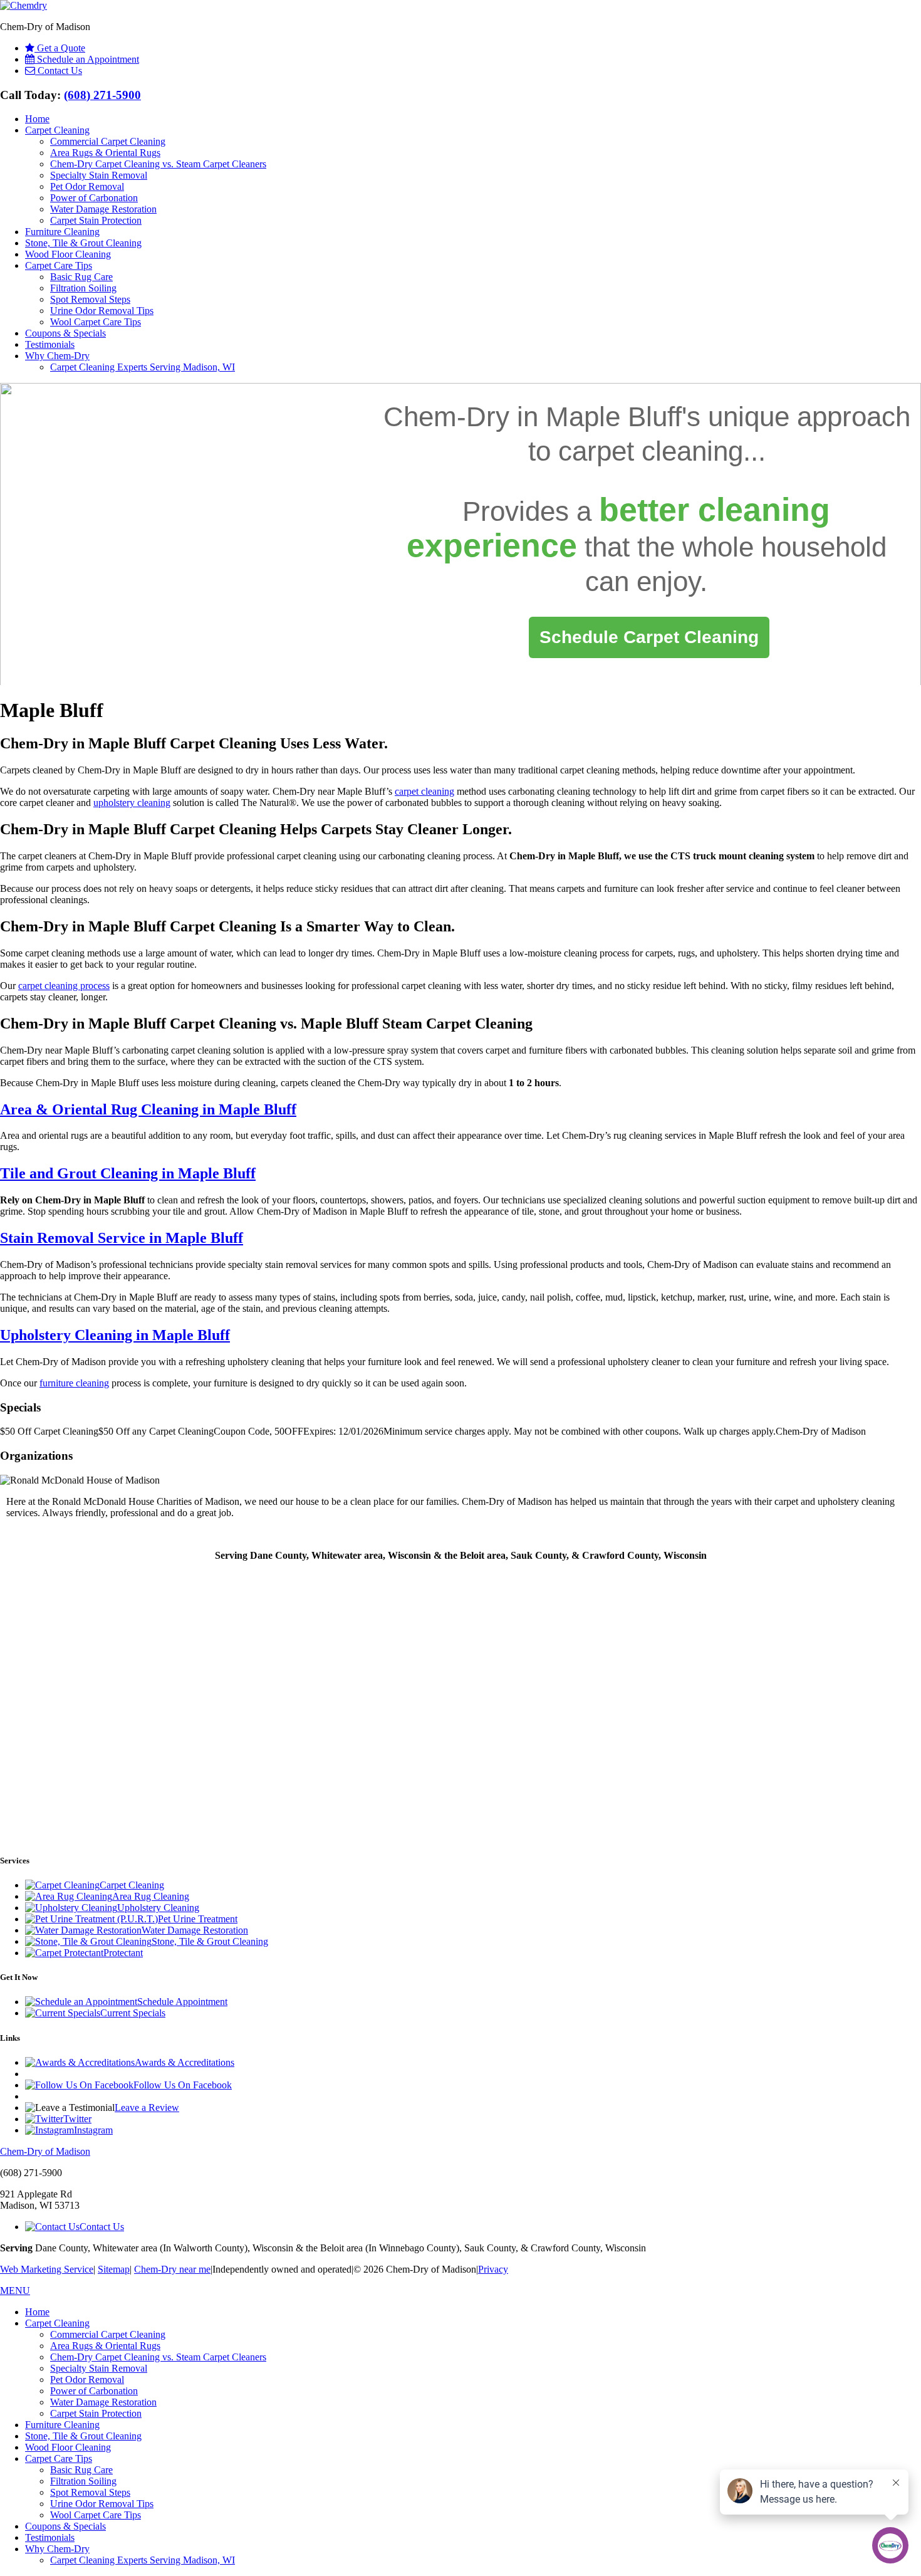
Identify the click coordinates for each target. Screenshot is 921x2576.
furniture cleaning (74, 1383)
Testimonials (50, 344)
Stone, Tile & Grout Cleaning (83, 243)
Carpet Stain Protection (96, 220)
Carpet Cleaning (57, 130)
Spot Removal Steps (90, 299)
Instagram (93, 2130)
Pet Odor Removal (87, 186)
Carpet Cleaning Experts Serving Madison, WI (143, 367)
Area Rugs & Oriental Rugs (105, 153)
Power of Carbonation (94, 198)
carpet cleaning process (64, 986)
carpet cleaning (651, 452)
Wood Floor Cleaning (68, 254)
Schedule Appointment (182, 2002)
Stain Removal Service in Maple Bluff (122, 1238)
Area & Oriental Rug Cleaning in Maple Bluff (148, 1109)
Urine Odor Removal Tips (102, 311)
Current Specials (133, 2013)
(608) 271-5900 (102, 95)
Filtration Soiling (83, 288)
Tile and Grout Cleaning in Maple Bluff (128, 1173)
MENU (15, 2291)
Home (37, 119)
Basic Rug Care (81, 277)
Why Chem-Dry (57, 356)
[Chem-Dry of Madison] (23, 5)
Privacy (493, 2269)
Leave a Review (147, 2107)
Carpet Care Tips (59, 265)
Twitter (77, 2119)
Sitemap (114, 2269)
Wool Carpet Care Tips (96, 322)
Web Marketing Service (47, 2269)
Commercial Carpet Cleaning (108, 141)
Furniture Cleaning (62, 232)
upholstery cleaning (132, 803)
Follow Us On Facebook (183, 2085)
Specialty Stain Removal (99, 175)
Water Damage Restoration (103, 209)
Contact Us (102, 2227)
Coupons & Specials (65, 333)
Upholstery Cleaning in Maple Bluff (115, 1335)
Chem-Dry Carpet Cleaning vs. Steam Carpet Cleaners (158, 164)
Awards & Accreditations (185, 2062)
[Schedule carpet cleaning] (649, 638)
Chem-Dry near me (172, 2269)
